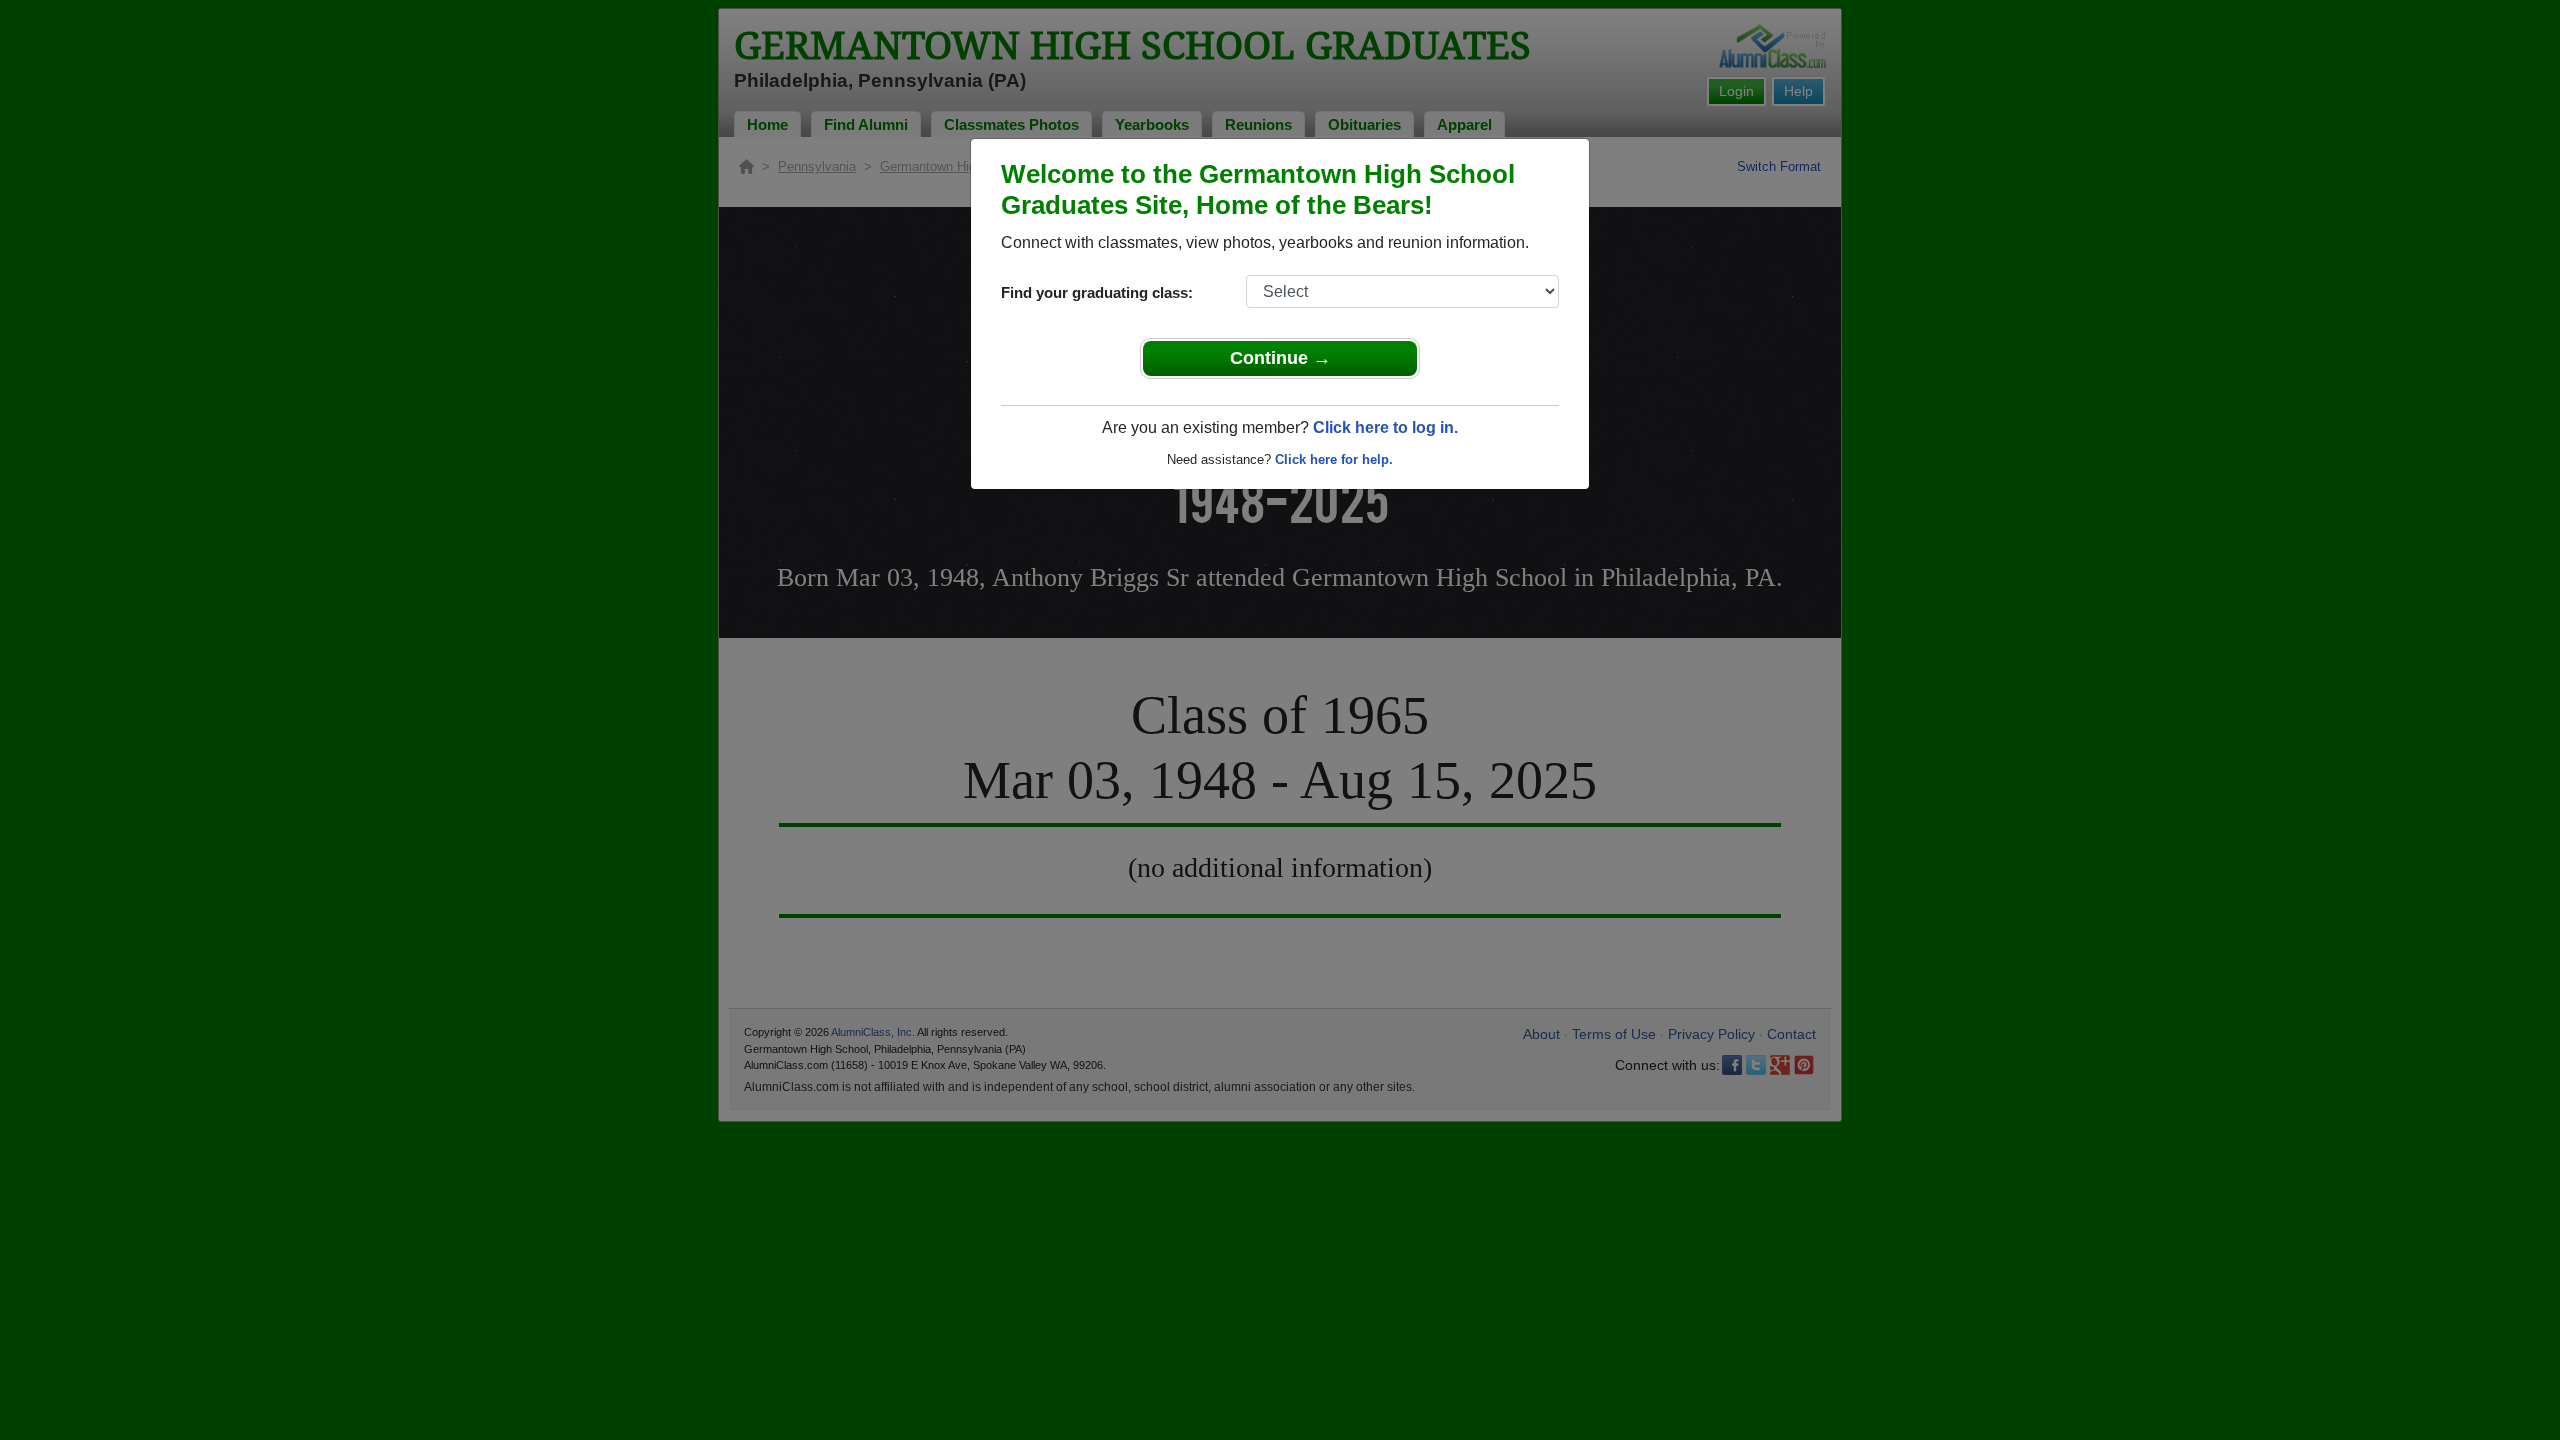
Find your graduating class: (1097, 292)
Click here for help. (1334, 459)
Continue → (1280, 358)
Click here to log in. (1385, 427)
